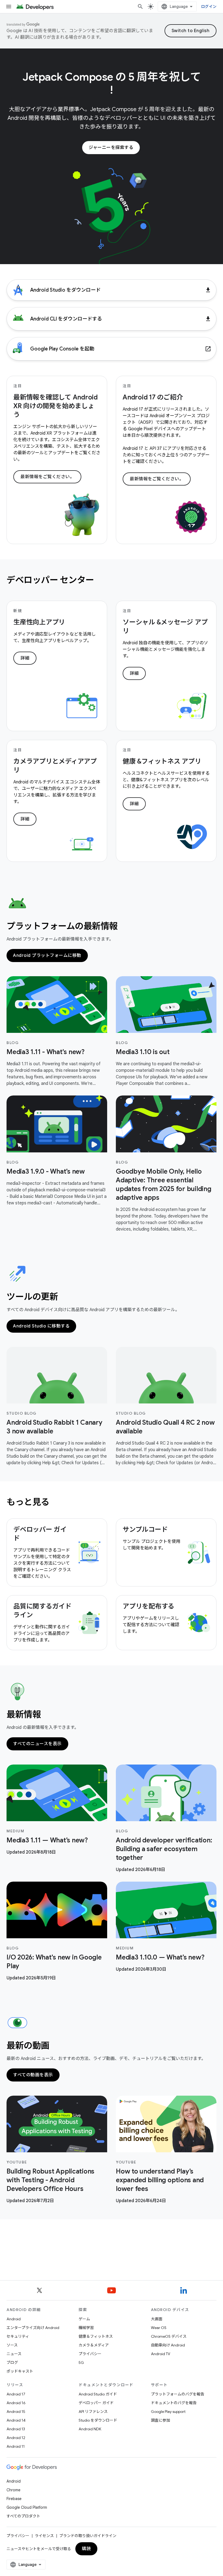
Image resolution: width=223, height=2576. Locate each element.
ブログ (12, 2363)
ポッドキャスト (20, 2371)
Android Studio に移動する (41, 1326)
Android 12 (16, 2438)
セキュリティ (18, 2336)
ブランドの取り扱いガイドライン (88, 2536)
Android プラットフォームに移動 (47, 956)
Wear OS (159, 2328)
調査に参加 (160, 2420)
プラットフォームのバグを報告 (178, 2394)
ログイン (209, 7)
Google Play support (168, 2412)
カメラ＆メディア (94, 2345)
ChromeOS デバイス (169, 2336)
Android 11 (16, 2446)
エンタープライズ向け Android (33, 2328)
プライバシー (90, 2354)
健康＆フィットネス (96, 2336)
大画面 (157, 2319)
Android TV (161, 2354)
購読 (86, 2549)
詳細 (25, 658)
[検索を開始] (140, 7)
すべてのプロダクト (23, 2516)
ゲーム (84, 2319)
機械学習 (86, 2328)
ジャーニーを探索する (111, 148)
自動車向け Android (168, 2345)
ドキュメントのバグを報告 (174, 2403)
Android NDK (90, 2429)
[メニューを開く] (9, 7)
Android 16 (16, 2403)
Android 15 (16, 2412)
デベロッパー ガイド (96, 2403)
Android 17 (16, 2394)
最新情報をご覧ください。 (47, 477)
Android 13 (16, 2429)
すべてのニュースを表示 (37, 1744)
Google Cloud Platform (27, 2507)
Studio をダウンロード (98, 2420)
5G (81, 2363)
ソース (12, 2345)
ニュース (14, 2354)
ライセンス (44, 2536)
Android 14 (16, 2420)
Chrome (13, 2490)
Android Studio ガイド (98, 2394)
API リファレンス (93, 2412)
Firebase (14, 2499)
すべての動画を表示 (33, 2075)
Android (14, 2319)
